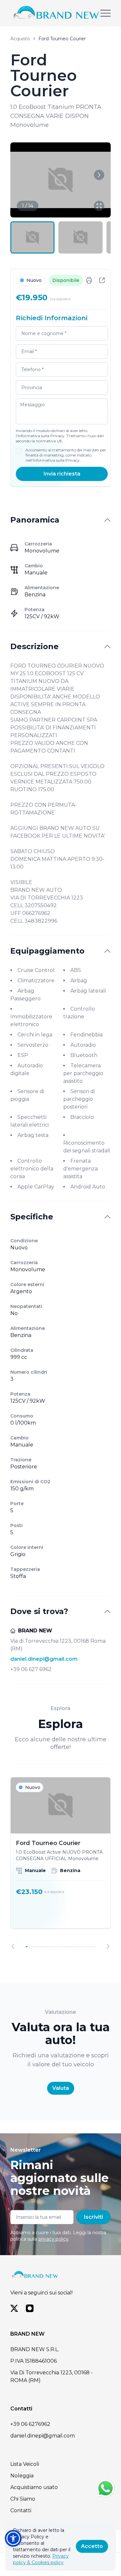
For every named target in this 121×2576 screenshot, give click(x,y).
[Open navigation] (106, 13)
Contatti (21, 2510)
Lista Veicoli (25, 2464)
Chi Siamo (23, 2499)
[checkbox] (19, 451)
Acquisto (20, 39)
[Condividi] (102, 280)
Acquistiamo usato (34, 2487)
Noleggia (22, 2476)
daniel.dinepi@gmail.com (44, 1659)
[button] (13, 2538)
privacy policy (53, 2239)
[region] (60, 1863)
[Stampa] (89, 280)
